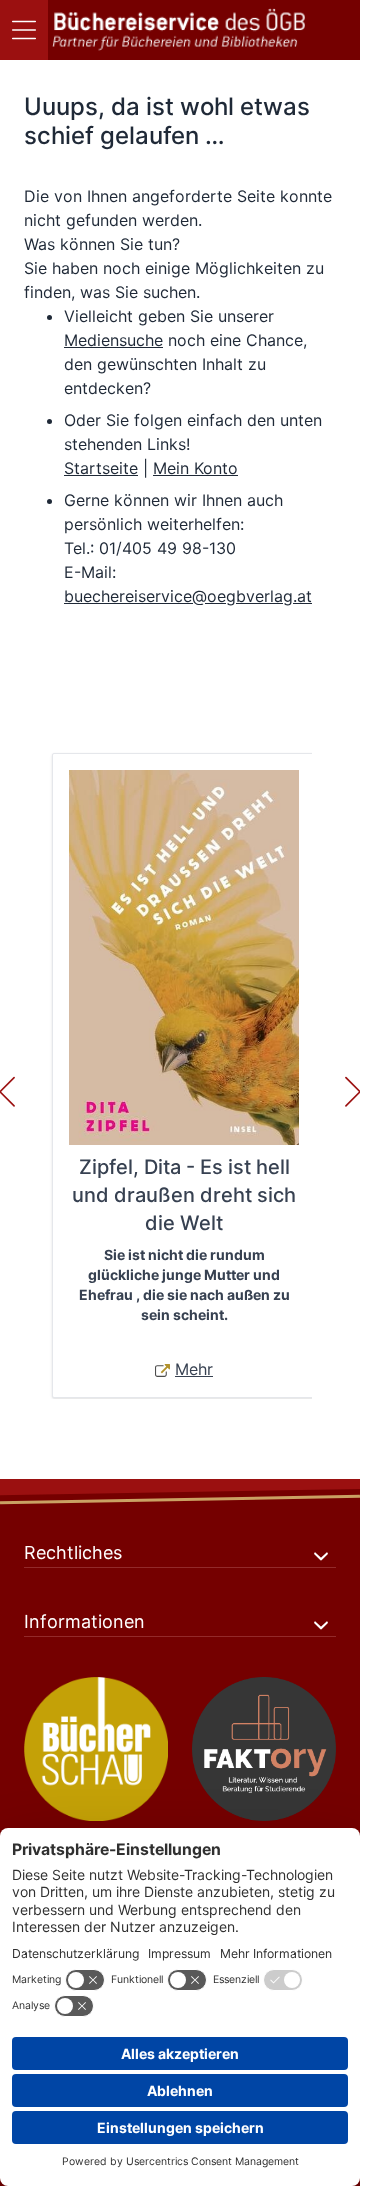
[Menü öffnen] (24, 30)
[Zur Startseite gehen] (180, 30)
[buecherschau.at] (96, 1749)
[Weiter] (353, 1092)
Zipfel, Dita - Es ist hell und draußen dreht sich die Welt (184, 1195)
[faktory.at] (264, 1749)
